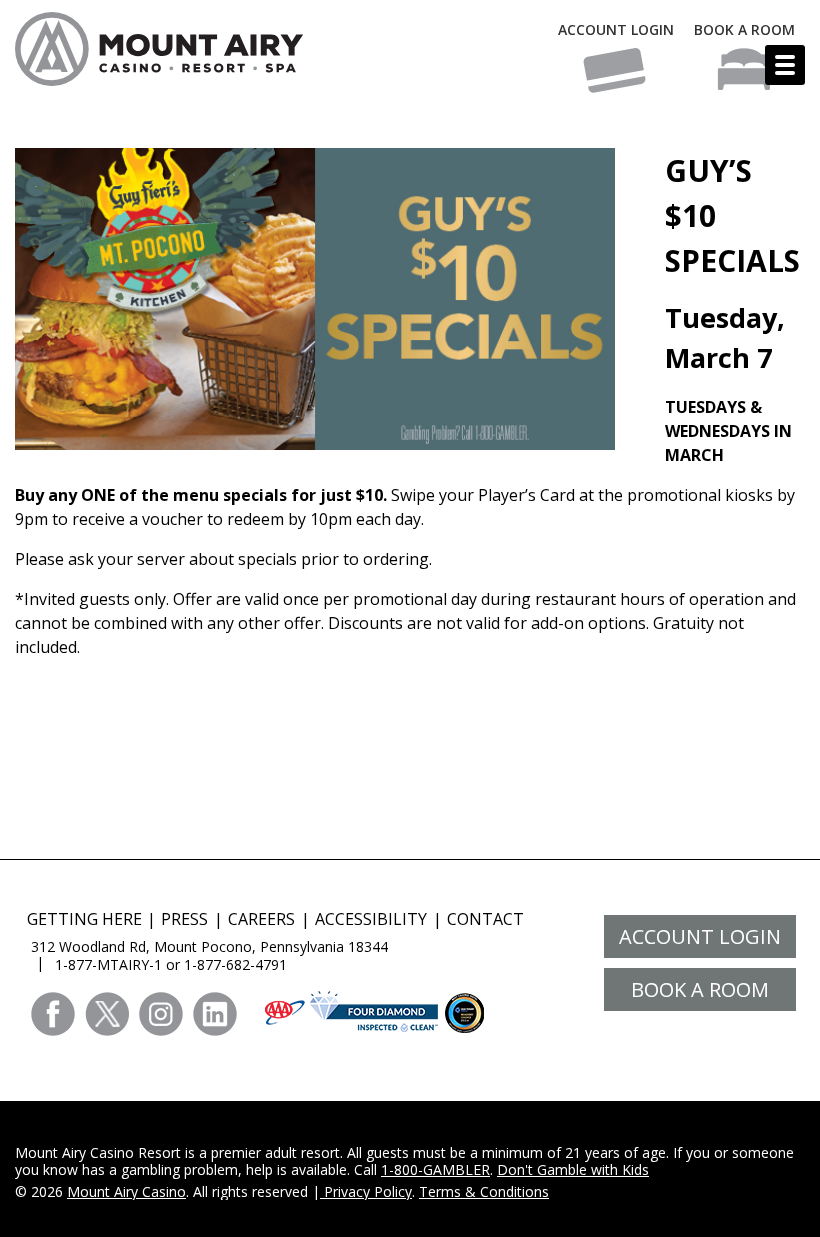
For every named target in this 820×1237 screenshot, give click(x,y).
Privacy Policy (366, 1191)
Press (184, 919)
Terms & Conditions (484, 1191)
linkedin (215, 1014)
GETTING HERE (84, 919)
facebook (53, 1014)
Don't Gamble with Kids (573, 1169)
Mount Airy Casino (126, 1191)
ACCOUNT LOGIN (616, 29)
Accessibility (371, 919)
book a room (700, 989)
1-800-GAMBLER (435, 1169)
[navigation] (785, 65)
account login (700, 936)
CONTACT (485, 919)
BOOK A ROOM (744, 29)
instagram (161, 1014)
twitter (107, 1014)
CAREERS (261, 919)
